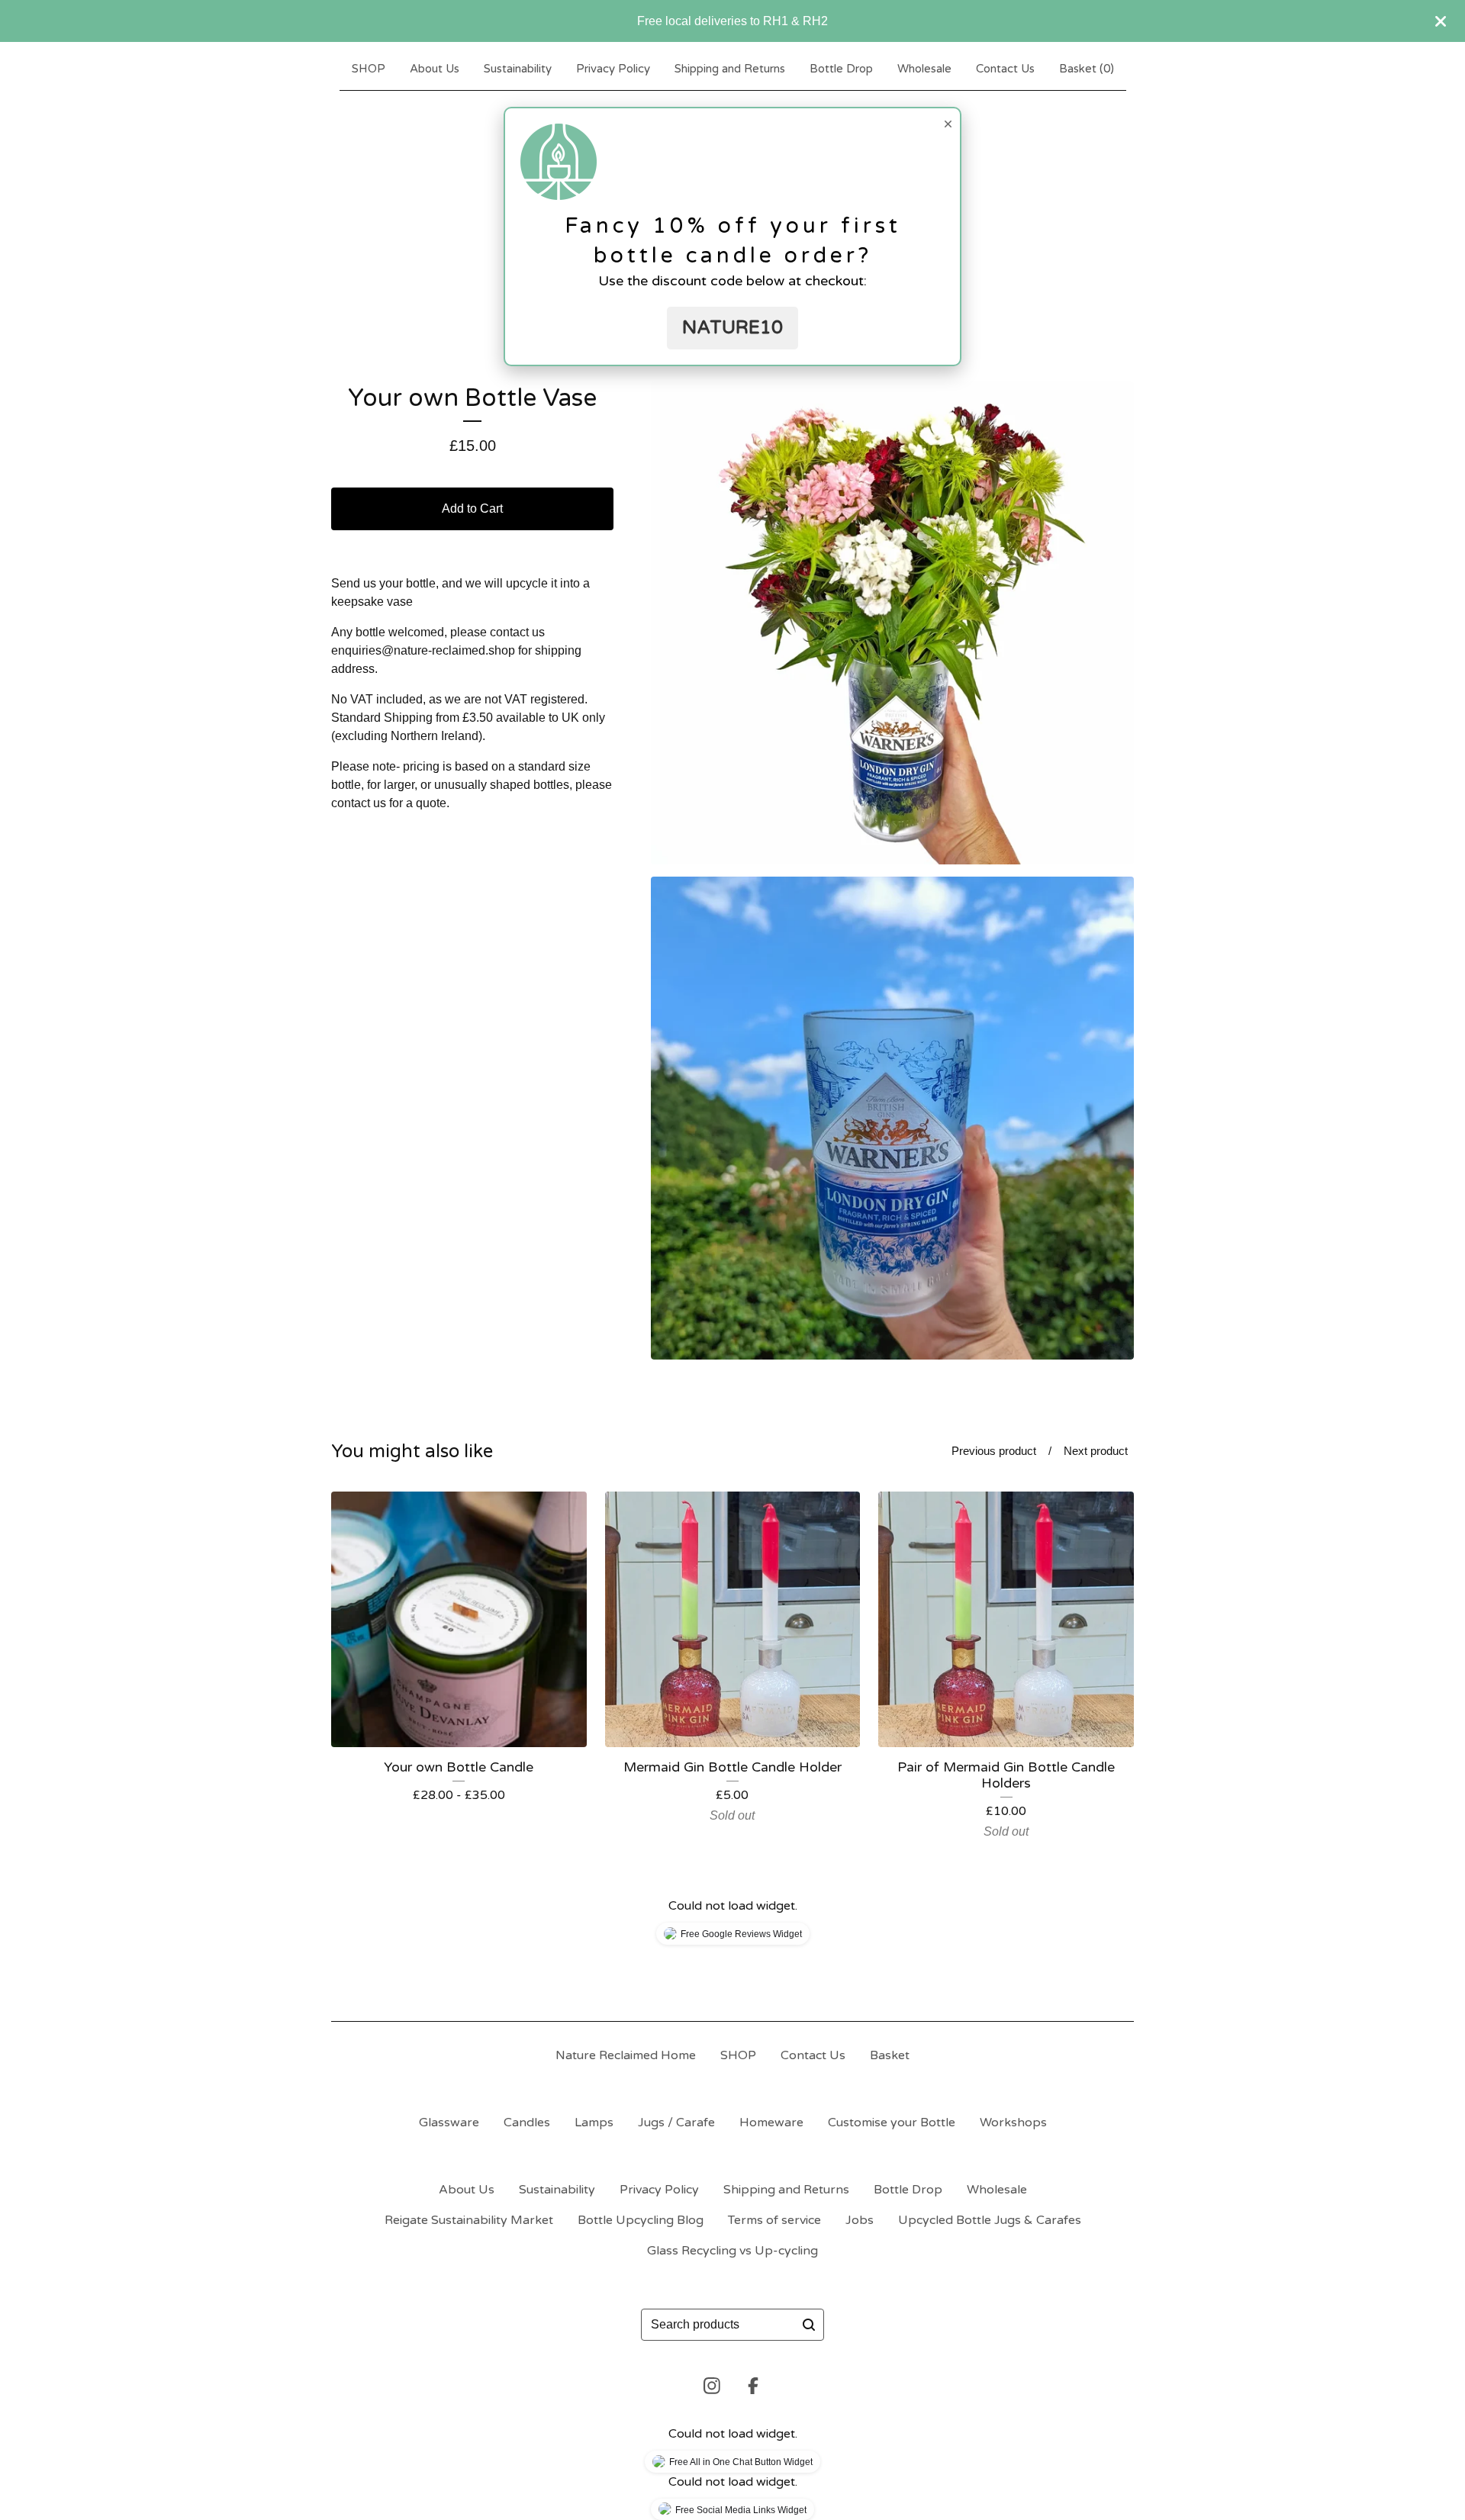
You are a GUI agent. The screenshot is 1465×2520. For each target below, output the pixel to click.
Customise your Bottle (892, 2123)
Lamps (594, 2123)
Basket (890, 2055)
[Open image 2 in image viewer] (892, 1118)
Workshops (1013, 2123)
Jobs (860, 2220)
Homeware (771, 2123)
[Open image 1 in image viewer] (892, 623)
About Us (435, 69)
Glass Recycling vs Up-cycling (732, 2251)
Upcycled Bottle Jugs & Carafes (990, 2220)
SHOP (369, 69)
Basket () (1087, 69)
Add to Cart (472, 509)
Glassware (449, 2123)
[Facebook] (753, 2386)
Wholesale (924, 69)
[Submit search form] (809, 2325)
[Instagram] (712, 2386)
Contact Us (1005, 69)
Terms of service (774, 2220)
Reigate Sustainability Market (469, 2220)
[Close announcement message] (1441, 21)
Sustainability (518, 69)
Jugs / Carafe (676, 2123)
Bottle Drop (841, 69)
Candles (527, 2123)
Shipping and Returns (730, 69)
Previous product (994, 1451)
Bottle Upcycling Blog (641, 2220)
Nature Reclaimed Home (626, 2055)
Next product (1096, 1451)
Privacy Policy (613, 69)
